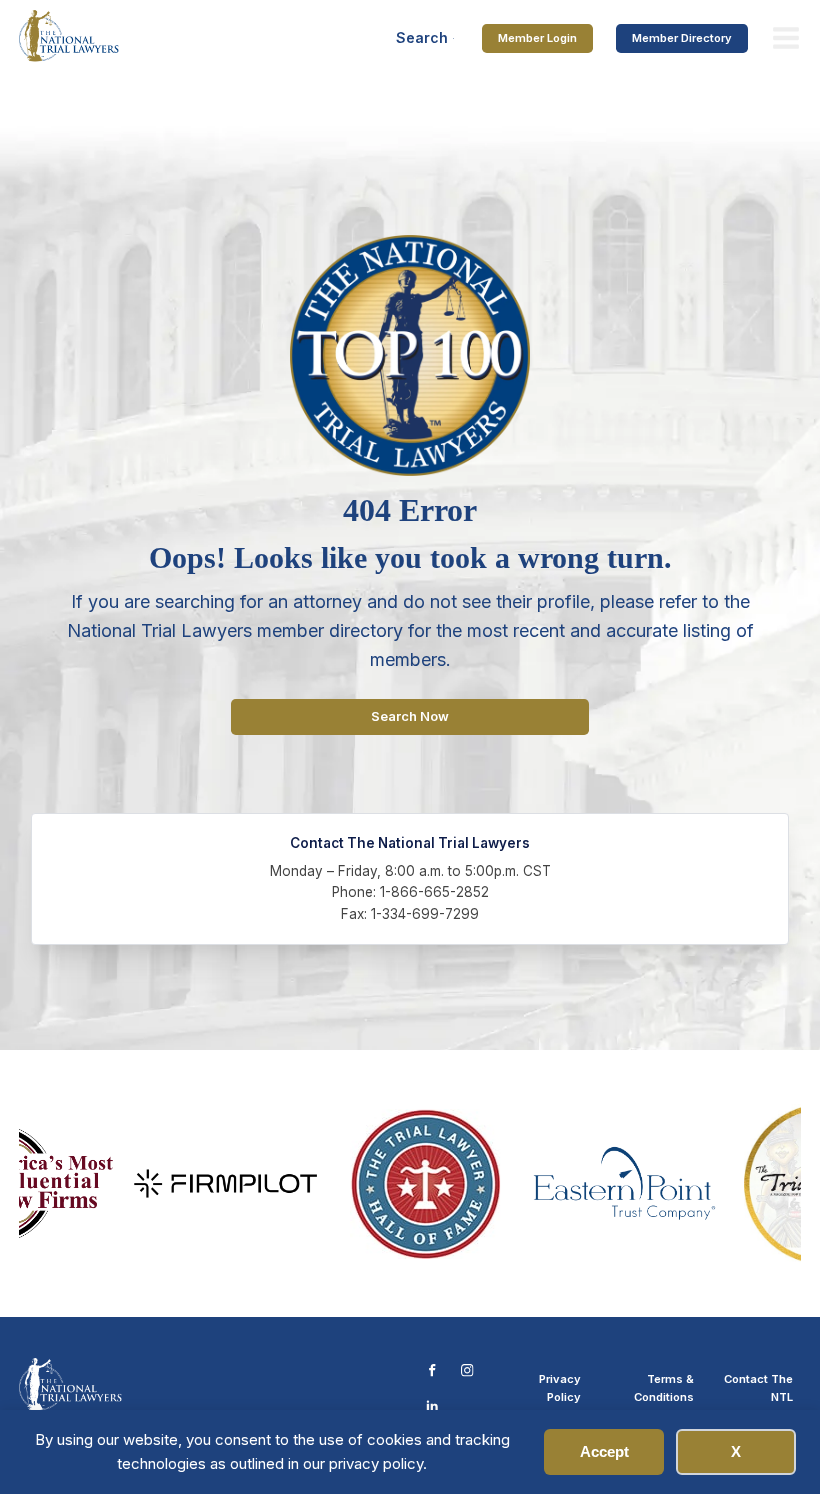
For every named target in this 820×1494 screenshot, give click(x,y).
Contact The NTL (758, 1388)
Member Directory (682, 38)
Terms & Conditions (664, 1388)
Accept (604, 1451)
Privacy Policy (560, 1388)
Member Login (537, 38)
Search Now (410, 716)
